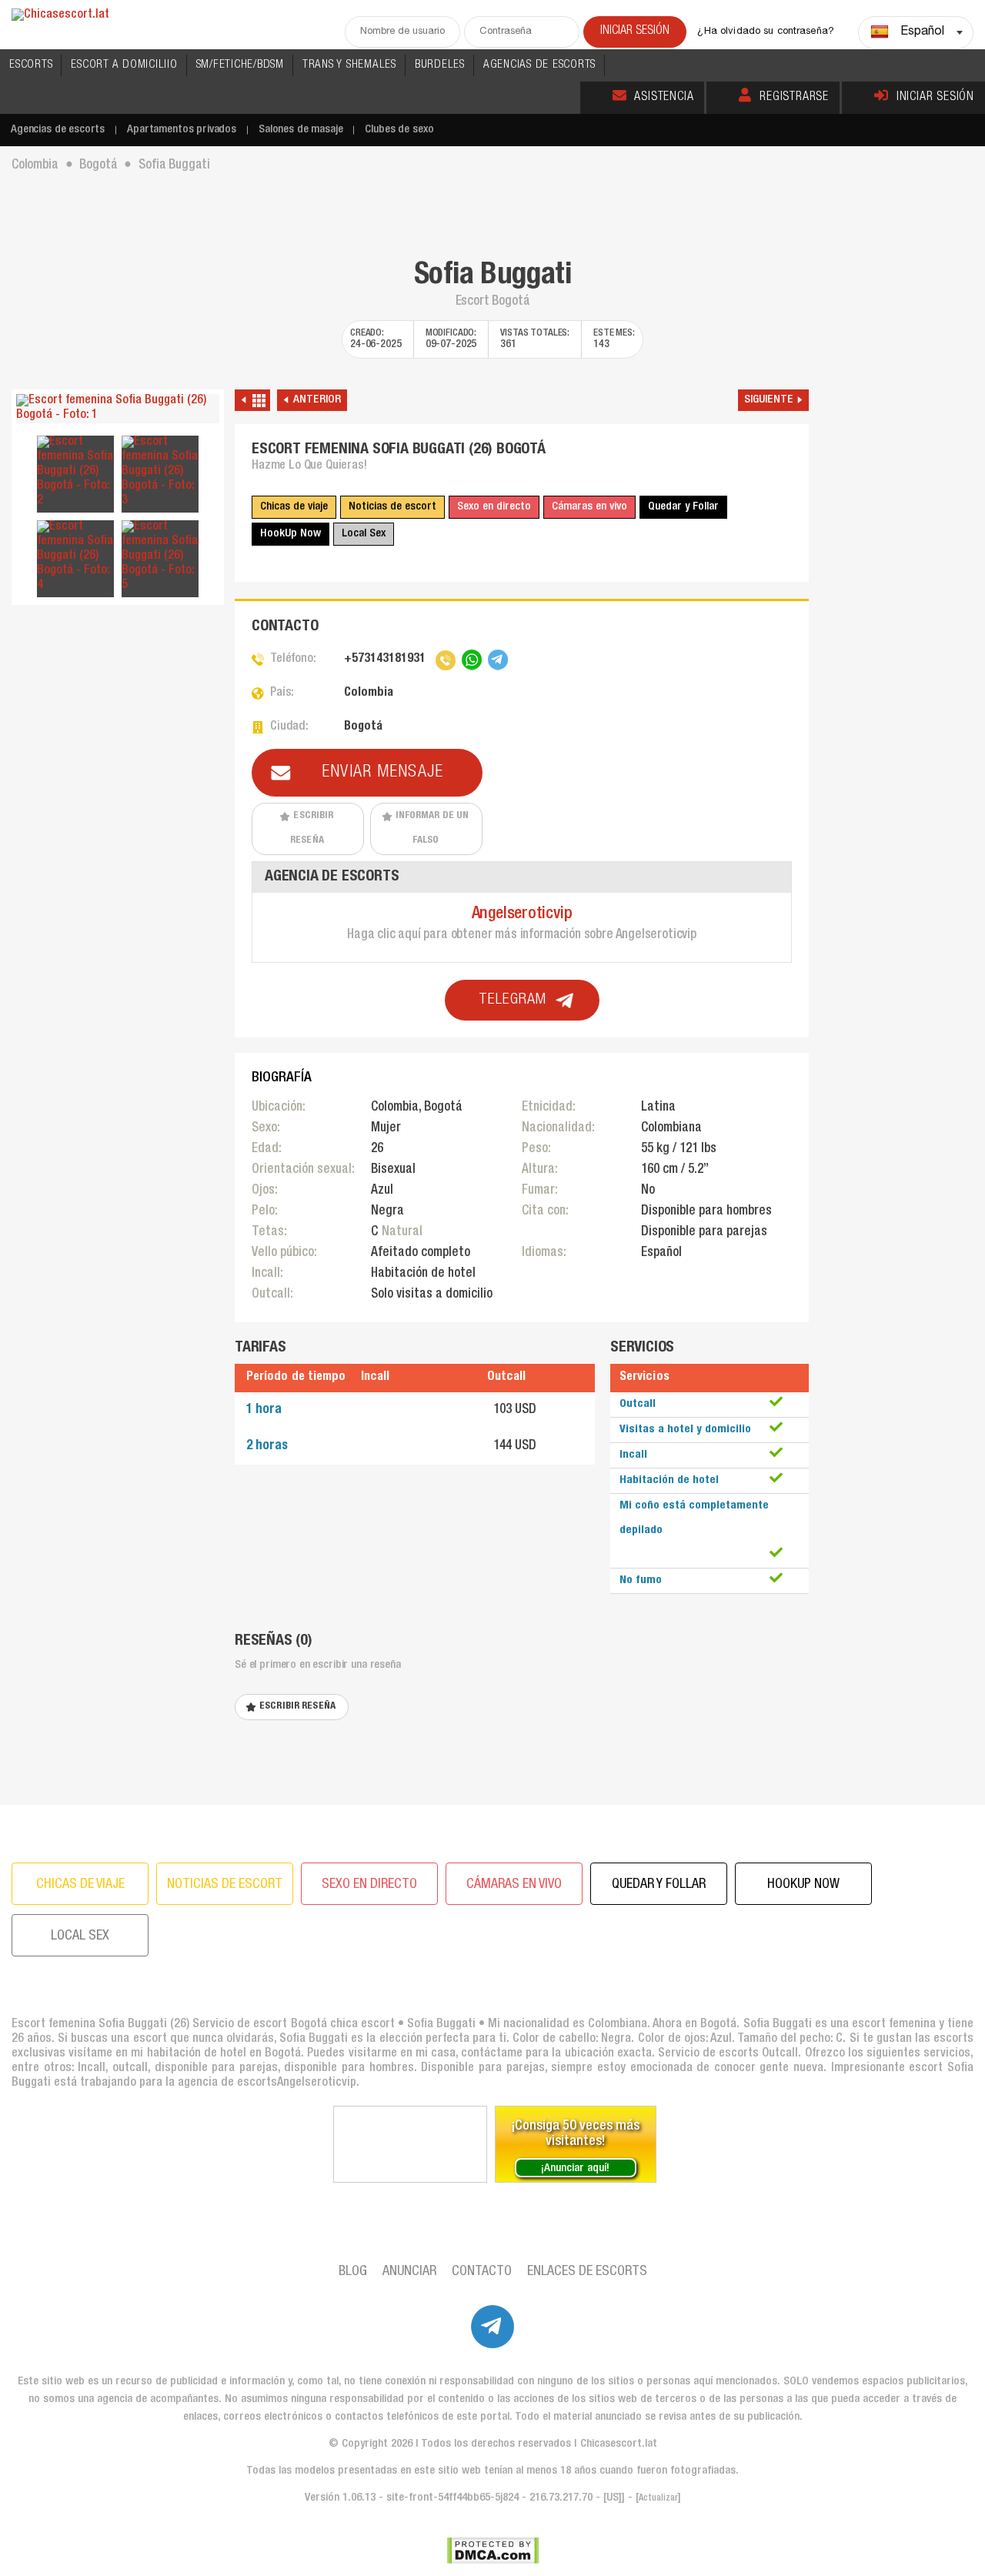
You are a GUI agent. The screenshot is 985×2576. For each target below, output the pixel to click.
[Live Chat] (410, 2144)
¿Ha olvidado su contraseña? (766, 32)
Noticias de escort (392, 507)
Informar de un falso (432, 829)
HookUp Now (290, 534)
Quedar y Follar (683, 507)
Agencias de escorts (58, 130)
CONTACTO (482, 2272)
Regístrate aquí (553, 1489)
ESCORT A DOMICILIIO (124, 65)
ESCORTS (31, 65)
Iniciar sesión (935, 98)
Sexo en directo (494, 507)
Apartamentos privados (182, 130)
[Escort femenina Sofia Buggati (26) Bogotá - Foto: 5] (160, 557)
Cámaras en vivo (589, 507)
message (333, 1334)
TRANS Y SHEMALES (349, 65)
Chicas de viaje (294, 507)
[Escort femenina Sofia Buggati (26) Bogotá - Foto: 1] (118, 409)
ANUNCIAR (409, 2272)
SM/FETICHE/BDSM (240, 65)
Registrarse (794, 98)
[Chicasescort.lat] (60, 16)
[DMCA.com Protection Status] (493, 2551)
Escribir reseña (312, 829)
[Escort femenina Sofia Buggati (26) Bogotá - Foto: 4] (75, 557)
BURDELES (440, 65)
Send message (548, 1546)
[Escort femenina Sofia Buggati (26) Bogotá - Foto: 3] (160, 472)
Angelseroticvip (522, 914)
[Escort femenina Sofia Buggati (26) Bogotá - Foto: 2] (75, 472)
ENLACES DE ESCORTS (587, 2272)
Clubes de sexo (399, 130)
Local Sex (364, 534)
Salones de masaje (301, 130)
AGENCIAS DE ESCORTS (539, 65)
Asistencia (664, 98)
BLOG (353, 2272)
